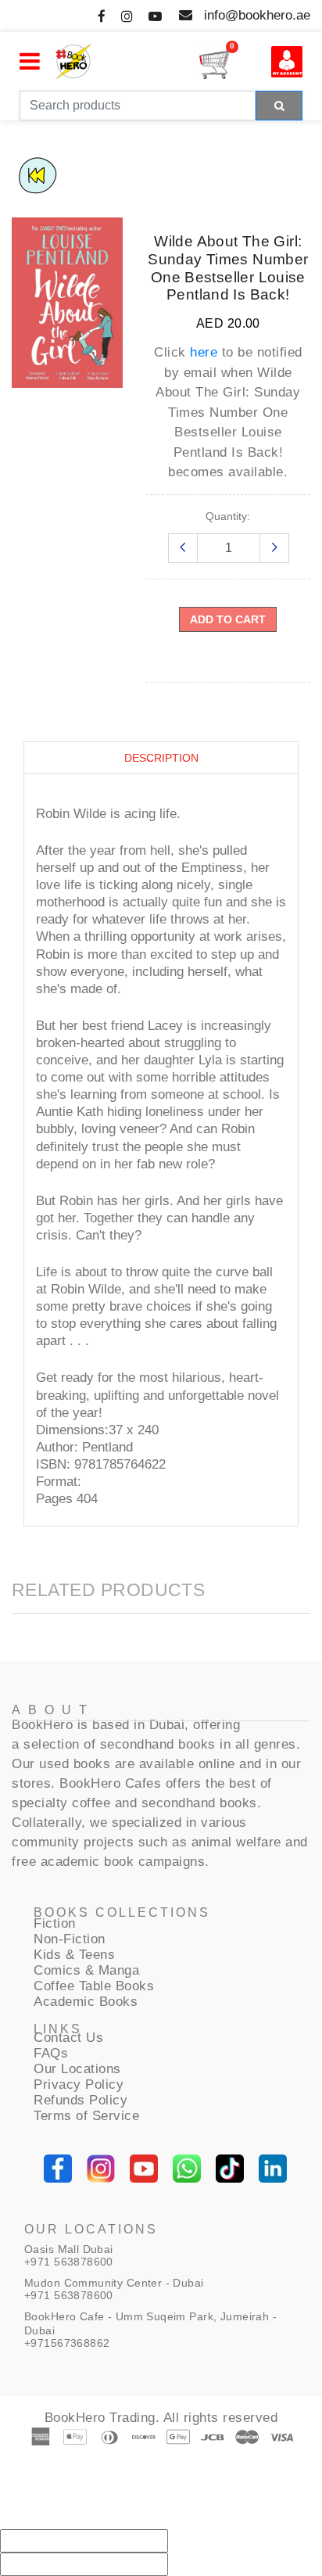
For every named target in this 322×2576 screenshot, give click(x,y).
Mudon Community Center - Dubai (114, 2283)
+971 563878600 (69, 2262)
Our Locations (77, 2069)
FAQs (51, 2053)
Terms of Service (86, 2116)
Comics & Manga (86, 1970)
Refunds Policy (80, 2100)
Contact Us (68, 2038)
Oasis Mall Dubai (69, 2249)
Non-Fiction (70, 1939)
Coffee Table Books (94, 1986)
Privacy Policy (79, 2084)
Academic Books (86, 2002)
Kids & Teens (74, 1955)
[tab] (161, 758)
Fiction (55, 1923)
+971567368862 (67, 2343)
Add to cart (228, 619)
